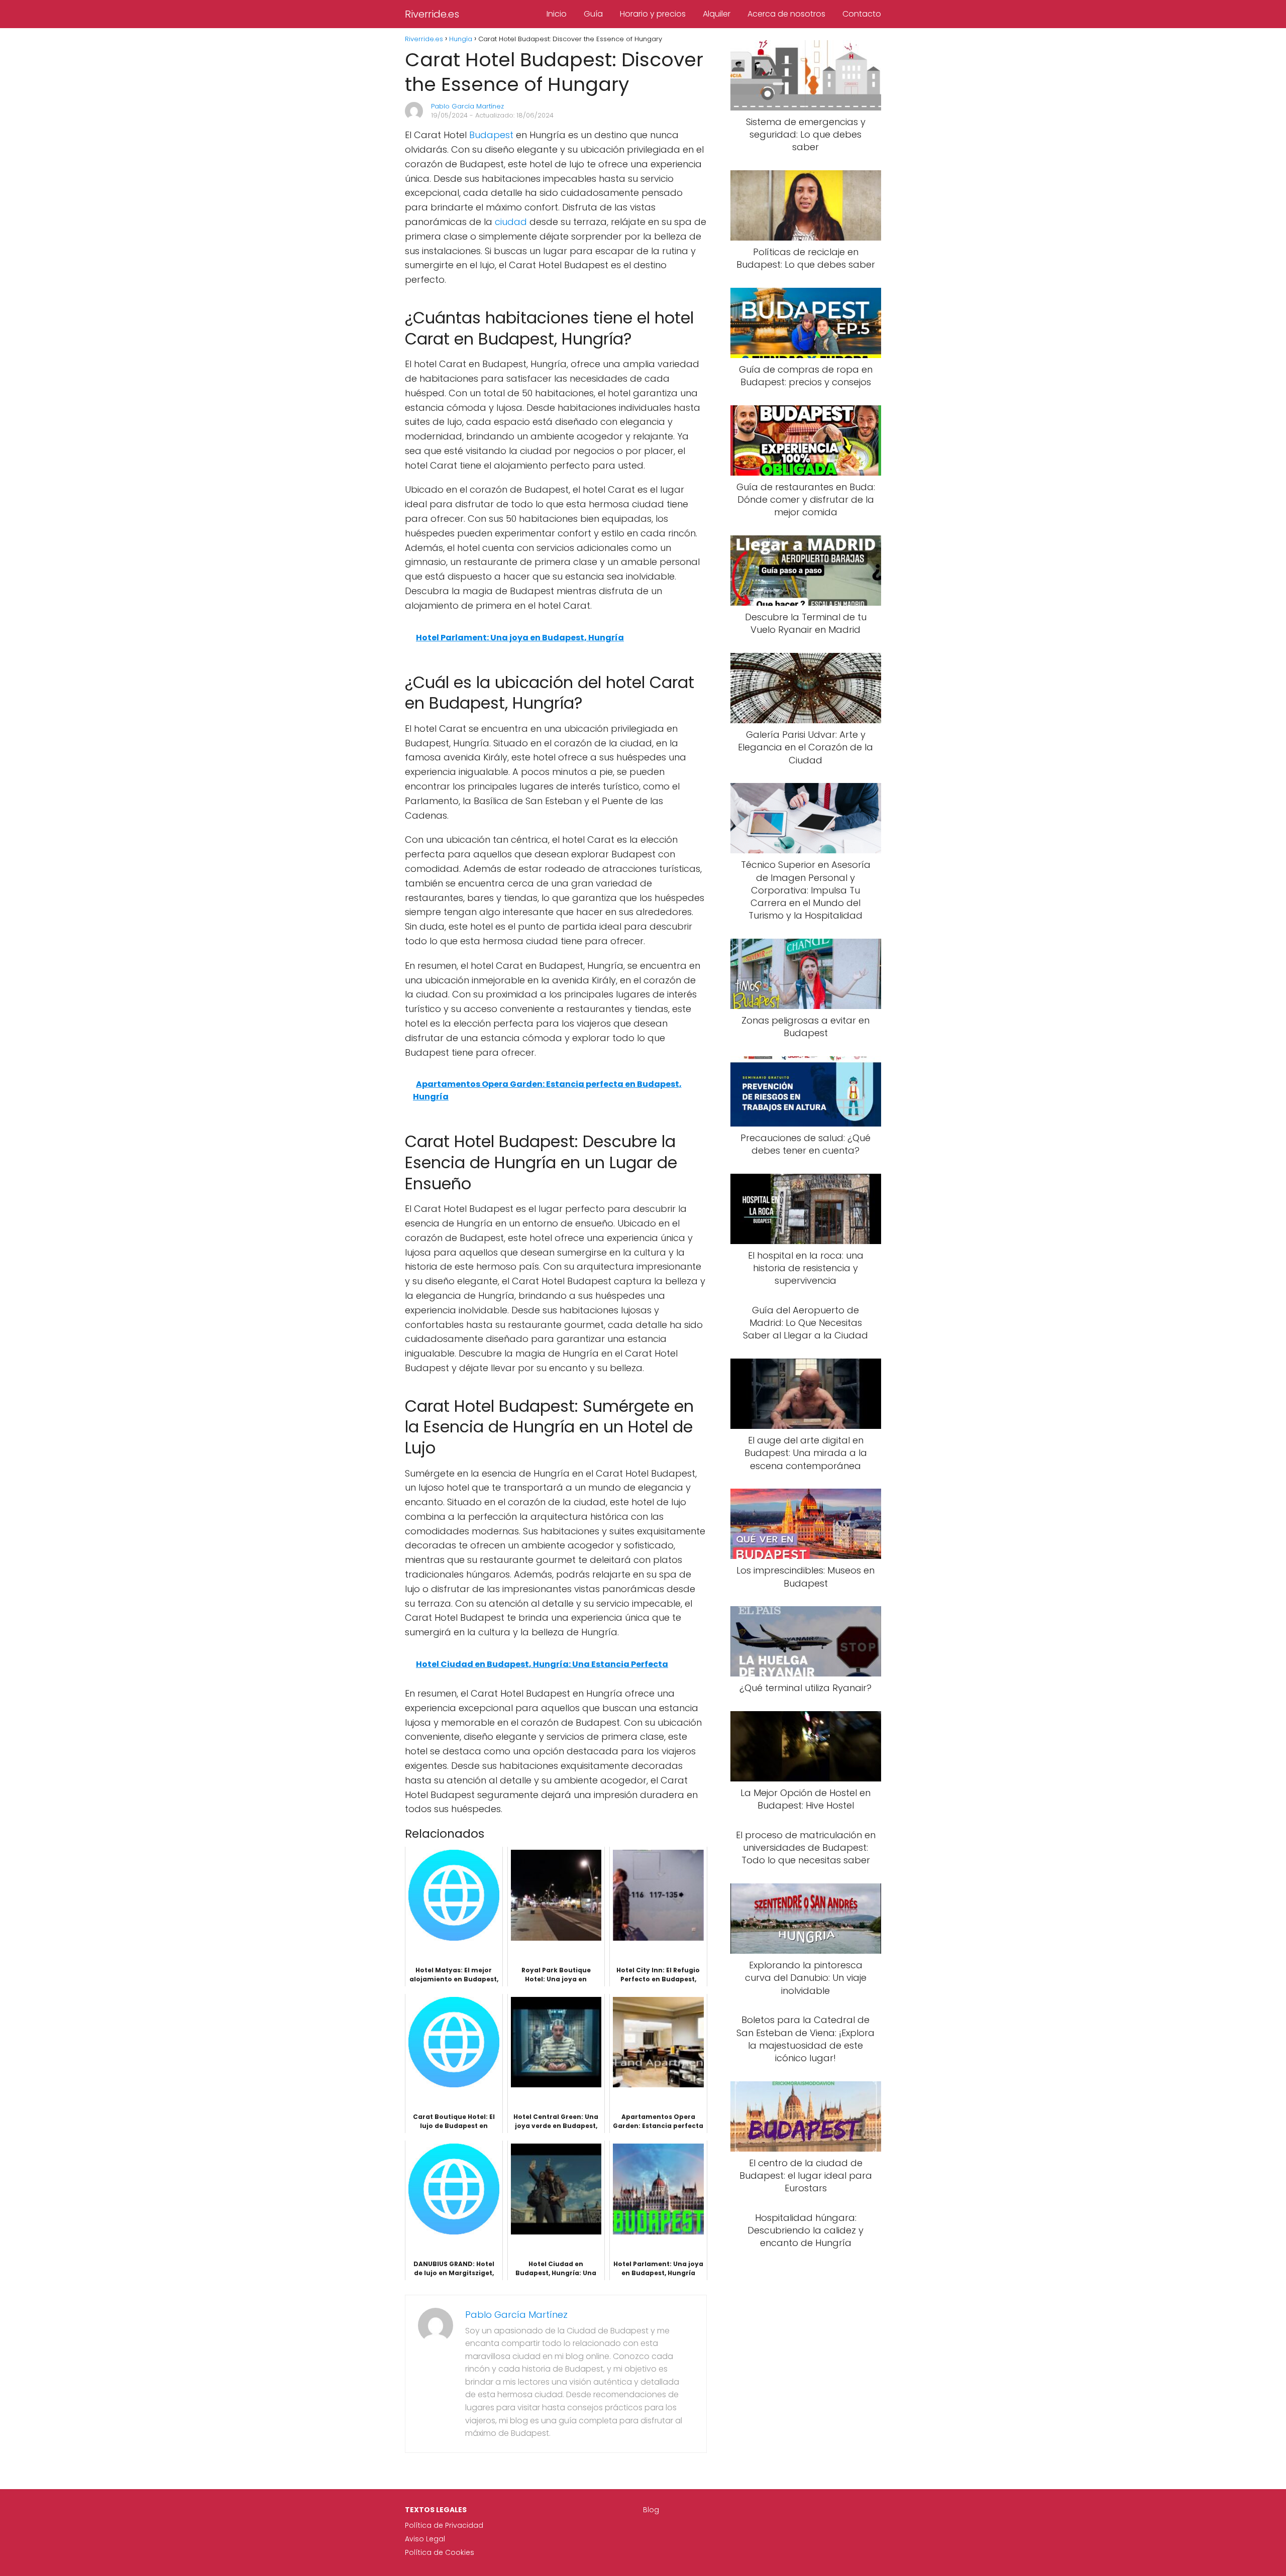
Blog (651, 2510)
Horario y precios (653, 14)
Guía (593, 14)
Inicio (557, 14)
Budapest (491, 135)
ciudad (511, 222)
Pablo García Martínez (467, 106)
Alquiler (717, 14)
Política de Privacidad (444, 2525)
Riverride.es (432, 14)
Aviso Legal (425, 2539)
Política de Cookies (440, 2552)
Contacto (862, 14)
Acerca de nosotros (786, 14)
